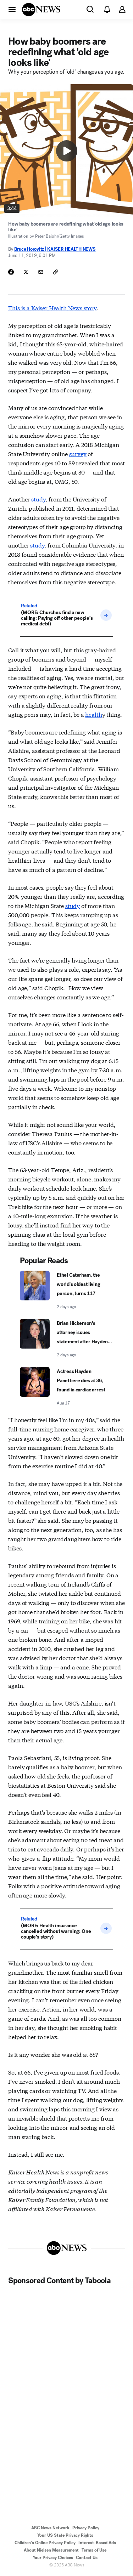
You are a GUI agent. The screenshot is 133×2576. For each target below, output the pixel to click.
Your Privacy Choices (53, 2558)
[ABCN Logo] (41, 10)
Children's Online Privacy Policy (45, 2543)
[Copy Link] (56, 272)
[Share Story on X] (26, 272)
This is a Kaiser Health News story (52, 308)
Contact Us (87, 2558)
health (93, 714)
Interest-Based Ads (97, 2543)
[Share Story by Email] (41, 272)
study (38, 499)
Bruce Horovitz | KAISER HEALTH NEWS (55, 249)
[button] (12, 9)
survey (78, 453)
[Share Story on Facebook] (11, 272)
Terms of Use (94, 2550)
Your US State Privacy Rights (65, 2535)
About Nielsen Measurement (51, 2550)
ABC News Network (50, 2528)
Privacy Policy (86, 2528)
